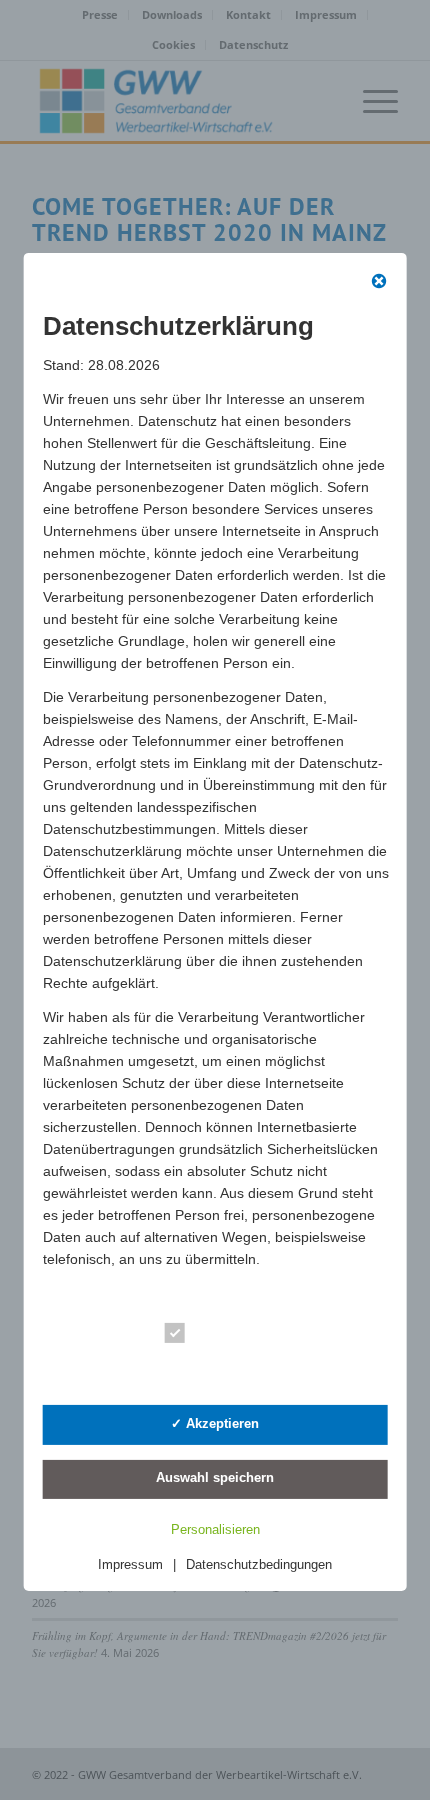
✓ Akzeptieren (215, 1423)
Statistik (222, 1369)
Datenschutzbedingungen (259, 1564)
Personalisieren (215, 1529)
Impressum (130, 1564)
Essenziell (229, 1336)
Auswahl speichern (215, 1477)
